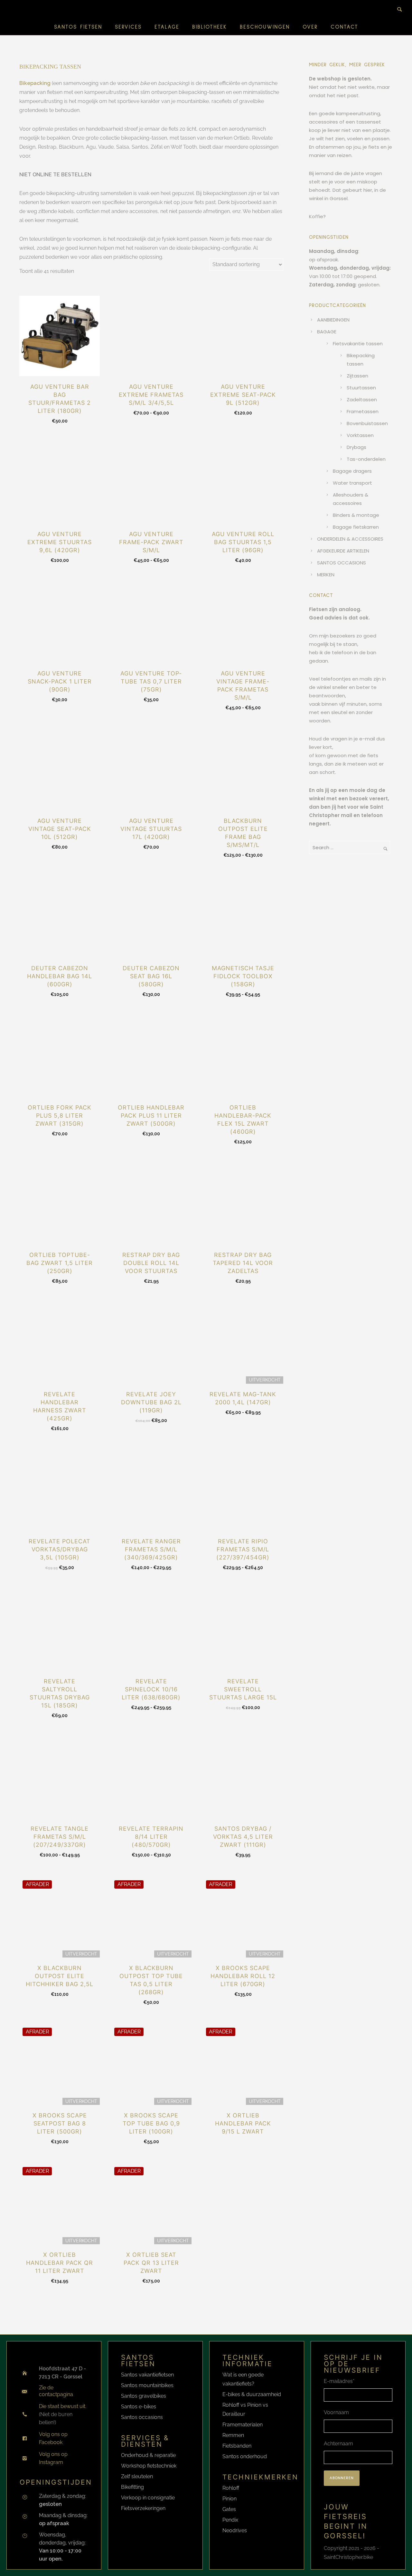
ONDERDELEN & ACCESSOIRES (350, 539)
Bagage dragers (352, 471)
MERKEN (326, 575)
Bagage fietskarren (356, 527)
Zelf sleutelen (137, 2476)
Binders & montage (356, 515)
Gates (229, 2509)
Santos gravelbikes (144, 2396)
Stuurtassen (361, 388)
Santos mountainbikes (147, 2385)
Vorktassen (360, 435)
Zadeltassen (362, 400)
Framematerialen (243, 2425)
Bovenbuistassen (367, 423)
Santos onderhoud (245, 2456)
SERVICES (128, 27)
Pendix (230, 2520)
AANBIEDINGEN (333, 320)
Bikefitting (132, 2487)
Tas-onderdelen (366, 459)
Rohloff (231, 2488)
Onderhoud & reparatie (148, 2455)
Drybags (356, 447)
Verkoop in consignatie (148, 2498)
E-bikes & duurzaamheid (252, 2394)
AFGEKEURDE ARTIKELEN (343, 551)
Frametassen (363, 411)
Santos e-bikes (139, 2407)
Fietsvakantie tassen (358, 344)
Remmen (233, 2435)
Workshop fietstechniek (149, 2466)
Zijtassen (357, 376)
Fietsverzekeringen (143, 2508)
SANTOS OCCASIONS (342, 563)
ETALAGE (167, 27)
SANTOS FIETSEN (78, 27)
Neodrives (235, 2530)
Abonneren (342, 2478)
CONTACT (344, 27)
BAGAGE (327, 332)
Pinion (229, 2499)
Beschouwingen (265, 27)
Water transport (352, 483)
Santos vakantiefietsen (147, 2375)
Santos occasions (142, 2417)
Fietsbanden (237, 2446)
